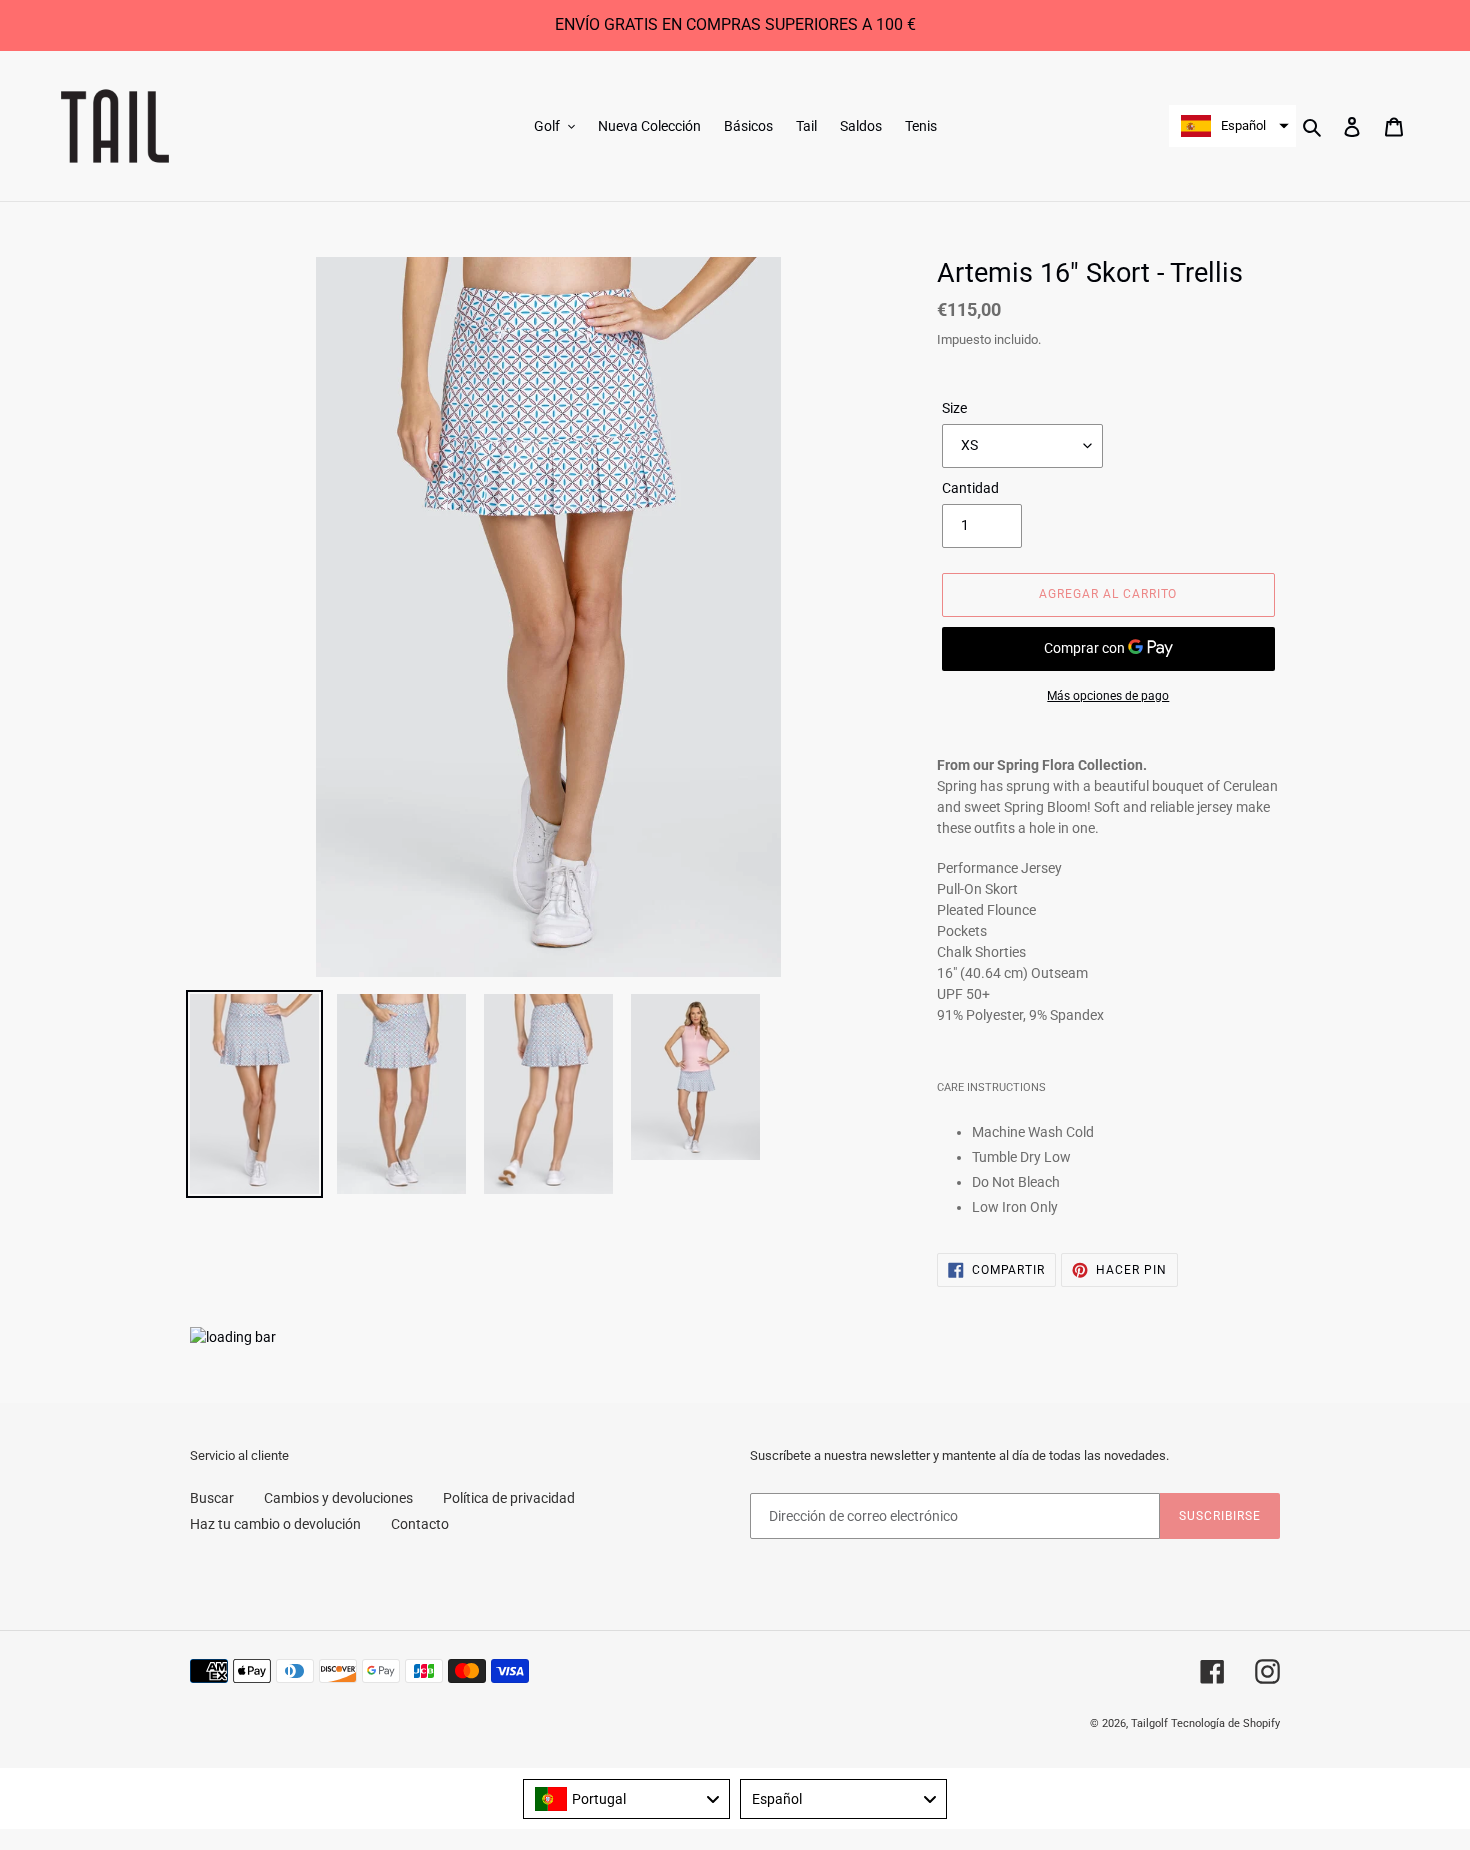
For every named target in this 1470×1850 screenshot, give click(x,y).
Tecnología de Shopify (1225, 1723)
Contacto (420, 1524)
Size (954, 408)
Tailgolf (1149, 1723)
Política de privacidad (509, 1498)
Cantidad (970, 488)
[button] (1232, 126)
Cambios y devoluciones (338, 1498)
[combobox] (626, 1799)
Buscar (212, 1498)
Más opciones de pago (1108, 696)
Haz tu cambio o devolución (275, 1524)
